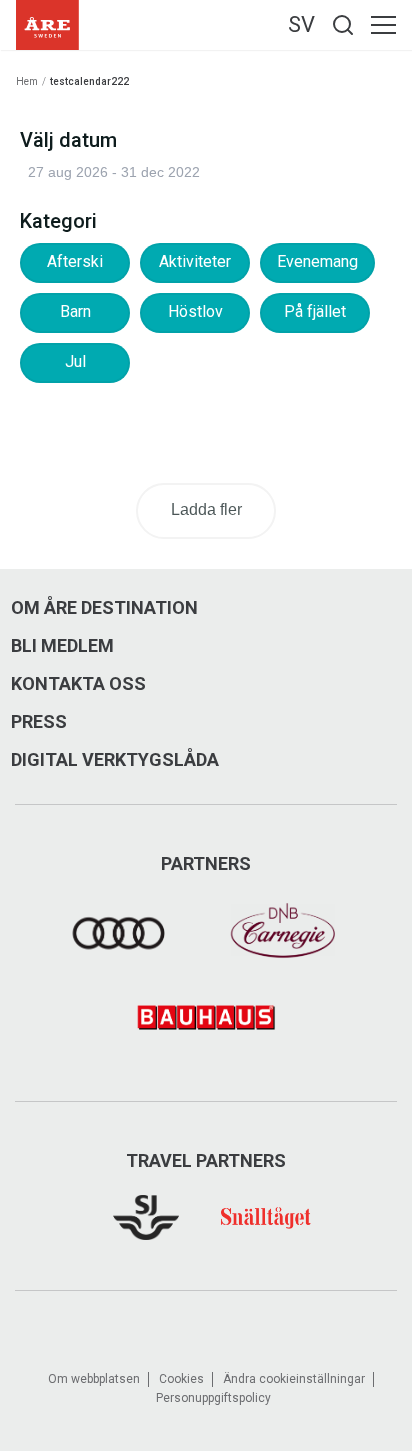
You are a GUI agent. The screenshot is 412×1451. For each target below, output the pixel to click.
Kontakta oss (78, 684)
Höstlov (195, 311)
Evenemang (317, 261)
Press (39, 722)
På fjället (315, 311)
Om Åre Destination (104, 608)
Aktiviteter (195, 261)
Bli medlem (62, 646)
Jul (75, 361)
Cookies (181, 1379)
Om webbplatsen (94, 1379)
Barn (75, 311)
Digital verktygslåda (115, 760)
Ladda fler (206, 509)
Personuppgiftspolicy (213, 1398)
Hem (27, 81)
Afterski (75, 261)
